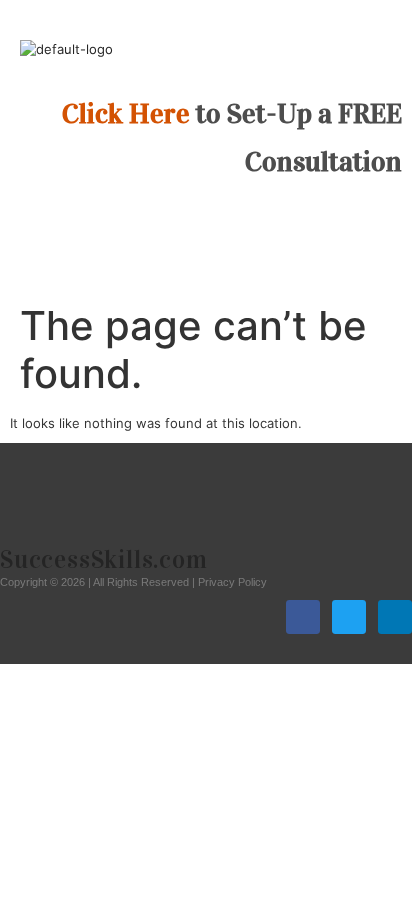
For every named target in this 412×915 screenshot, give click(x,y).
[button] (206, 225)
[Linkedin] (395, 617)
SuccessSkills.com (104, 559)
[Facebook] (303, 617)
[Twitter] (349, 617)
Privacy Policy (232, 582)
